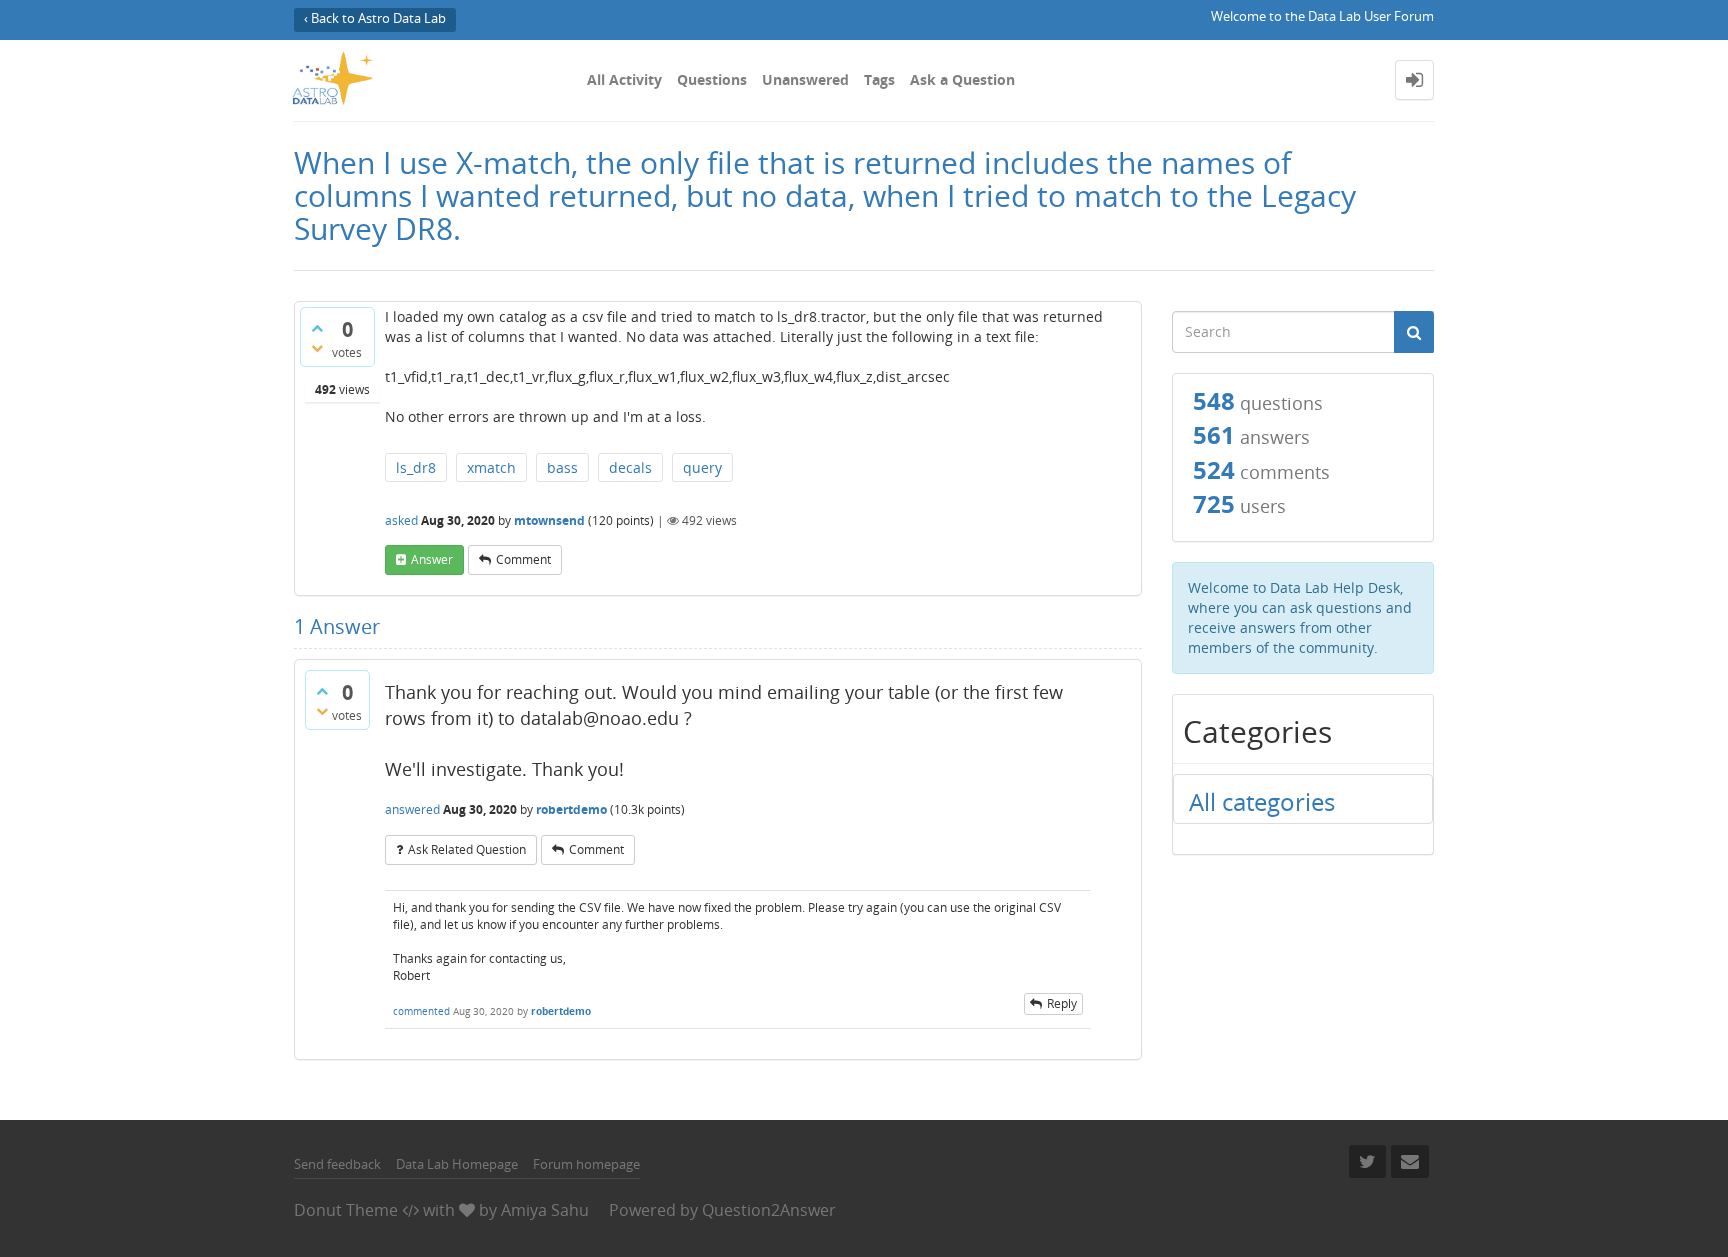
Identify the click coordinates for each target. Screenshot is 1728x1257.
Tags (879, 79)
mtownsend (549, 520)
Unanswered (805, 79)
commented (421, 1011)
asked (401, 520)
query (702, 467)
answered (412, 809)
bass (562, 467)
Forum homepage (586, 1164)
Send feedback (337, 1164)
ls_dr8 (416, 467)
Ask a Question (962, 79)
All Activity (624, 79)
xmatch (491, 467)
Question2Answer (769, 1210)
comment (523, 559)
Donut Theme (346, 1210)
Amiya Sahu (545, 1210)
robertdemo (571, 809)
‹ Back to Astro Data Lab (375, 18)
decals (630, 467)
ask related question (467, 849)
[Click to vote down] (317, 348)
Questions (712, 79)
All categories (1262, 801)
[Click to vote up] (317, 328)
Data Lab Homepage (457, 1164)
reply (1062, 1003)
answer (432, 559)
